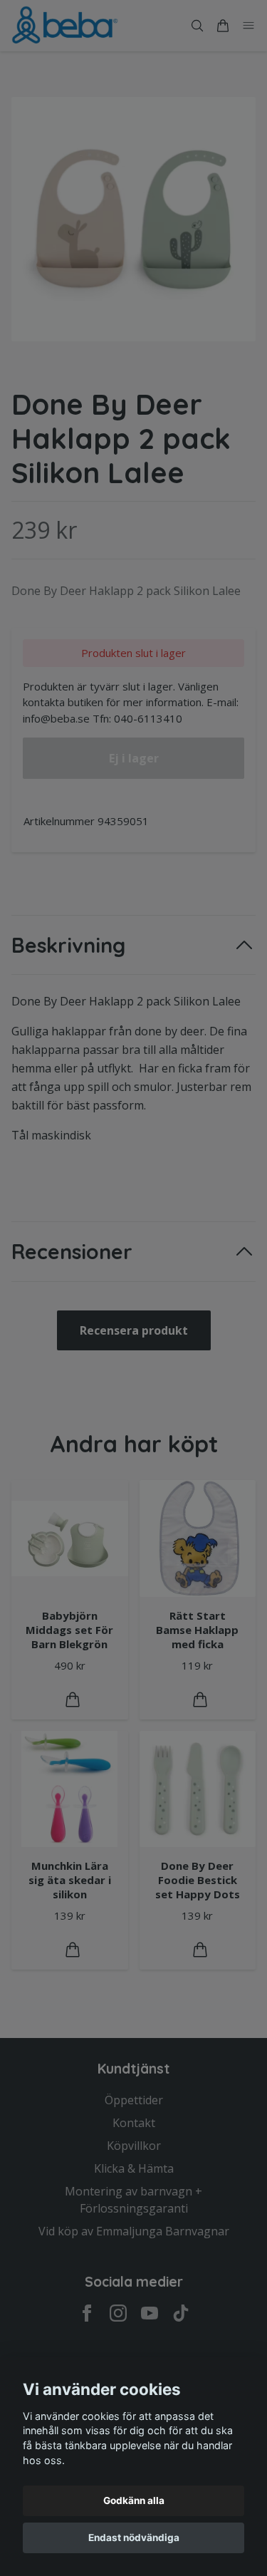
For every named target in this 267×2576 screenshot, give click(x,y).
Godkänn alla (134, 2500)
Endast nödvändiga (134, 2538)
